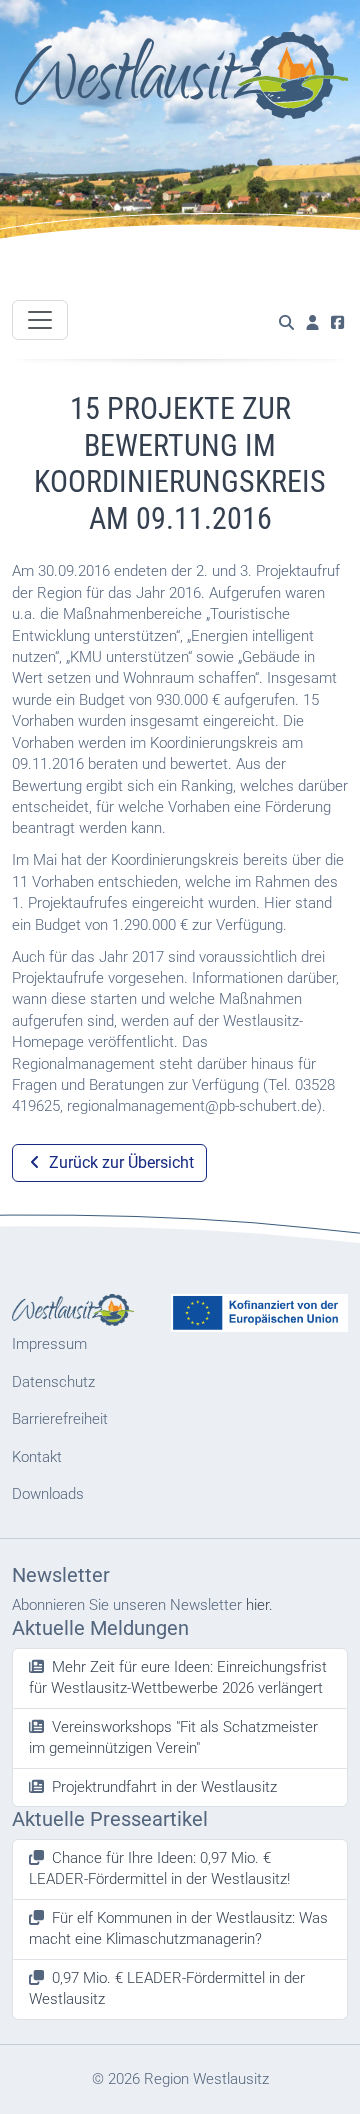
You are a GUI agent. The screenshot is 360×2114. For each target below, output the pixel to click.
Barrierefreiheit (60, 1419)
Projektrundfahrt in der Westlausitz (164, 1787)
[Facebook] (337, 323)
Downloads (48, 1494)
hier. (259, 1605)
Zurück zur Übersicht (119, 1162)
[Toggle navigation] (40, 320)
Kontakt (37, 1457)
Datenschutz (53, 1382)
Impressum (49, 1344)
